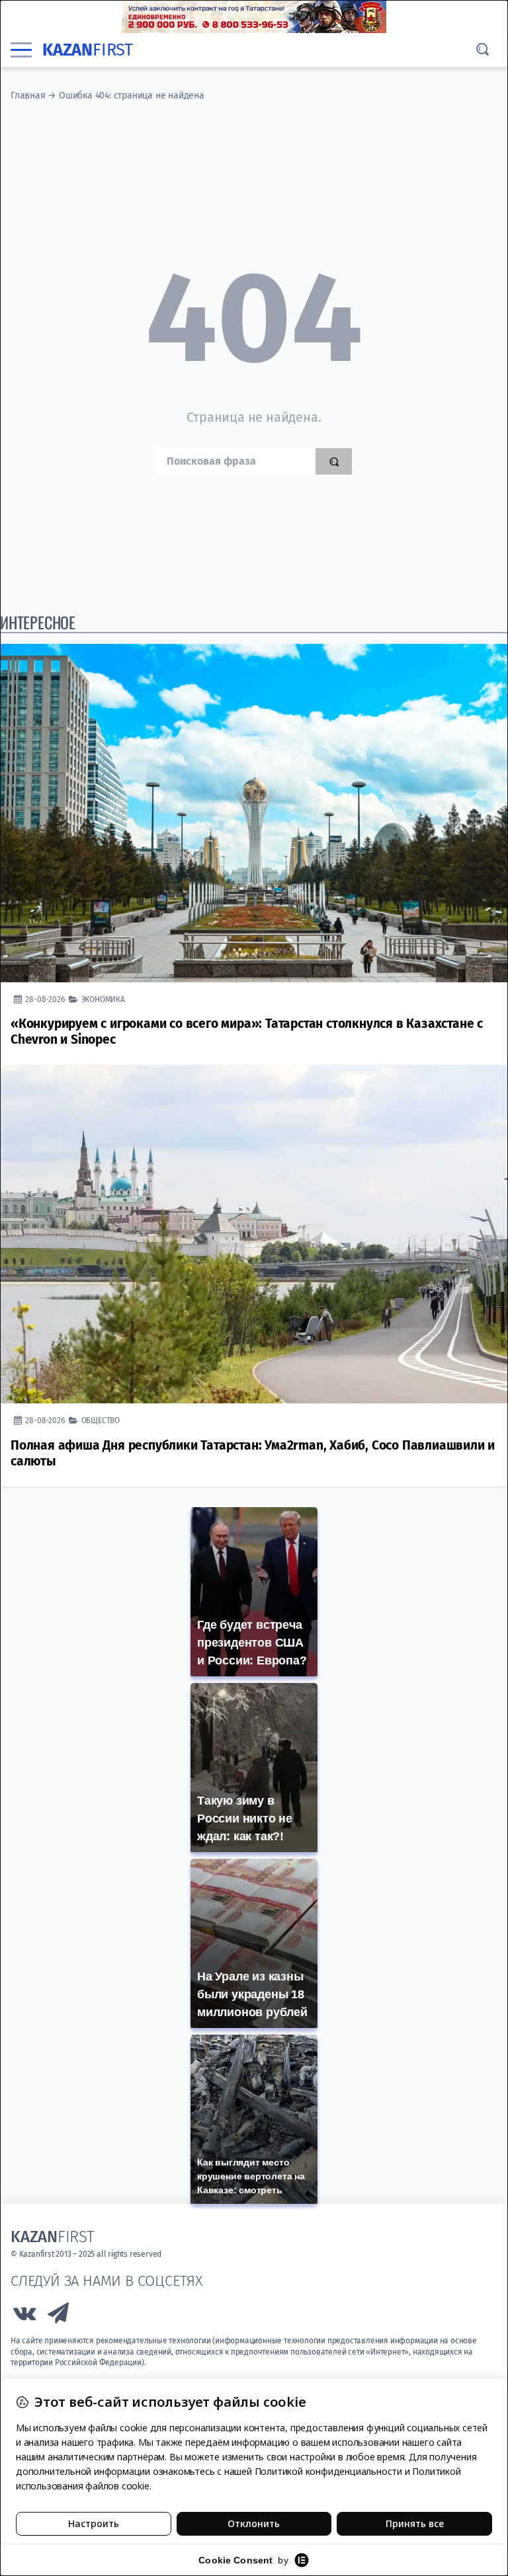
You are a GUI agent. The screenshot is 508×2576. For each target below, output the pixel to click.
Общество (101, 1420)
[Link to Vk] (24, 2317)
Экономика (103, 999)
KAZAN (88, 50)
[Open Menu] (21, 50)
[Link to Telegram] (59, 2317)
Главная (28, 96)
